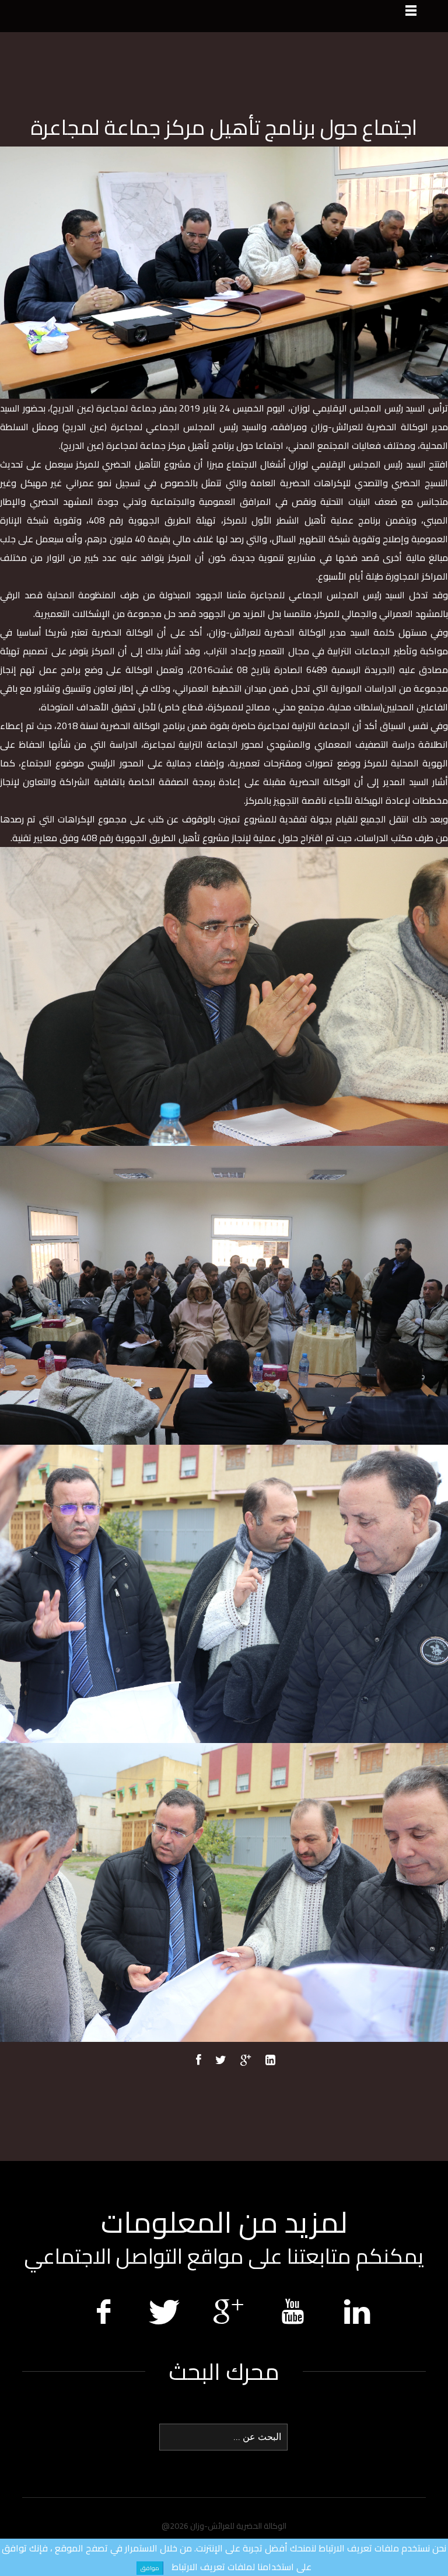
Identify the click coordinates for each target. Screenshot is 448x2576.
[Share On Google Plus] (246, 2061)
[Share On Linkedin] (270, 2061)
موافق (150, 2568)
